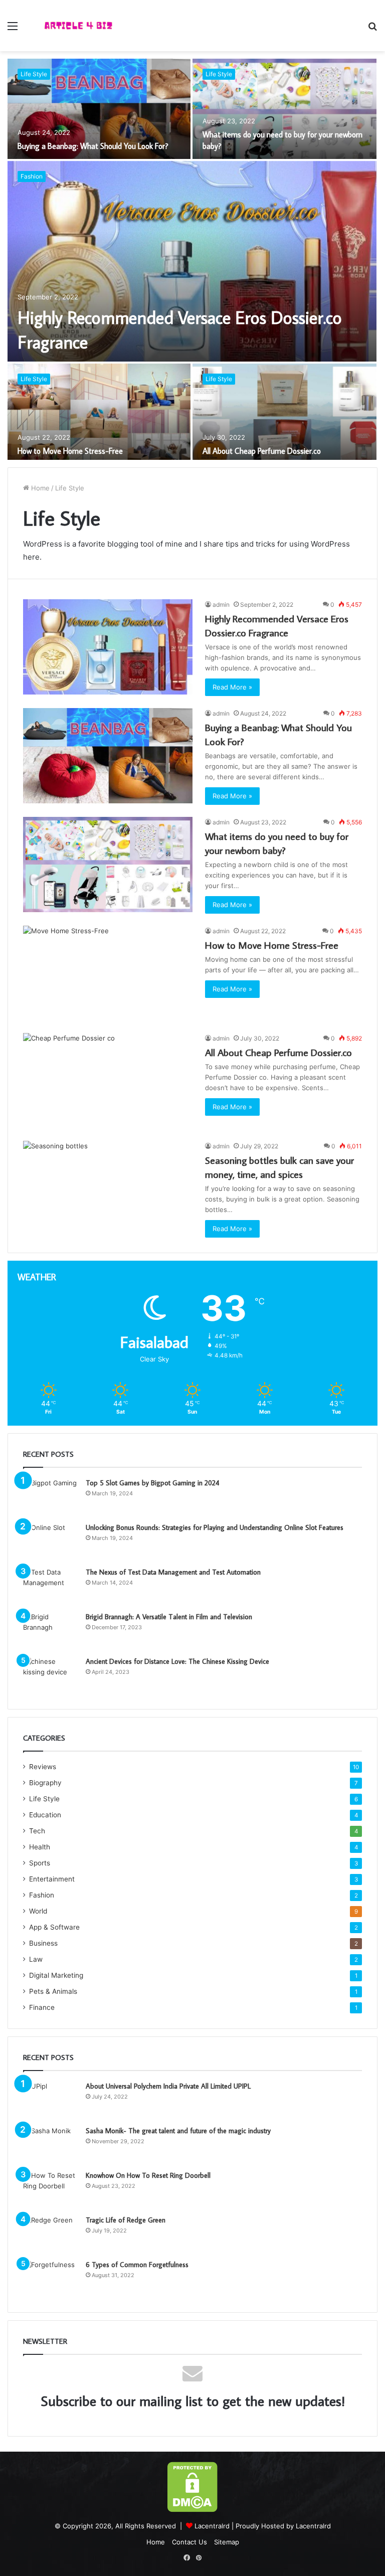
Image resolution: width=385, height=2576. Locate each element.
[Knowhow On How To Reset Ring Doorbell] (51, 2189)
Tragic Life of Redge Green (126, 2220)
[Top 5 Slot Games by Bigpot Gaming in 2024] (51, 1497)
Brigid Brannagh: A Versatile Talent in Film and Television (169, 1617)
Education (45, 1815)
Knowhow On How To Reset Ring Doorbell (148, 2175)
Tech (37, 1831)
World (38, 1911)
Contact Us (189, 2542)
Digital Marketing (56, 1975)
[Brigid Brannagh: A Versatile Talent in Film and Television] (51, 1630)
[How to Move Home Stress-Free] (99, 414)
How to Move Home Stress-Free (70, 451)
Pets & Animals (53, 1991)
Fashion (32, 176)
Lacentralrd (212, 2526)
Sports (40, 1863)
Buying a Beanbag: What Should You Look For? (93, 146)
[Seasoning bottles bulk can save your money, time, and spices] (108, 1189)
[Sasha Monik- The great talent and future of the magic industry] (51, 2144)
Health (40, 1847)
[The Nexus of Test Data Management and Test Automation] (51, 1586)
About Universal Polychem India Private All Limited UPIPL (168, 2086)
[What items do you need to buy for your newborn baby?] (284, 109)
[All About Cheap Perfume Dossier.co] (284, 414)
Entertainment (52, 1879)
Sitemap (227, 2542)
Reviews (43, 1767)
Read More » (232, 687)
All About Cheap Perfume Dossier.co (262, 451)
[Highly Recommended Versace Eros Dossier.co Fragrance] (192, 261)
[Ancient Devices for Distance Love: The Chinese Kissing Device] (51, 1675)
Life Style (34, 74)
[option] (192, 259)
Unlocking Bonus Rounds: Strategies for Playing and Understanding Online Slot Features (215, 1527)
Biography (45, 1783)
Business (43, 1943)
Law (36, 1959)
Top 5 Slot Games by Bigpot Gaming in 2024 (152, 1483)
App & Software (54, 1927)
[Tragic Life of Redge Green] (51, 2234)
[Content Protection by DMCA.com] (192, 2510)
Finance (42, 2007)
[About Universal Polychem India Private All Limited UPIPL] (51, 2100)
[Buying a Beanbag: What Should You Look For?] (99, 109)
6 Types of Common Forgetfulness (137, 2265)
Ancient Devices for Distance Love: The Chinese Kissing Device (177, 1661)
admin (221, 605)
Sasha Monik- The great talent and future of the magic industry (178, 2131)
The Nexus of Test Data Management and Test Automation (173, 1572)
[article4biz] (78, 26)
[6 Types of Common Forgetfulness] (51, 2278)
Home (39, 488)
